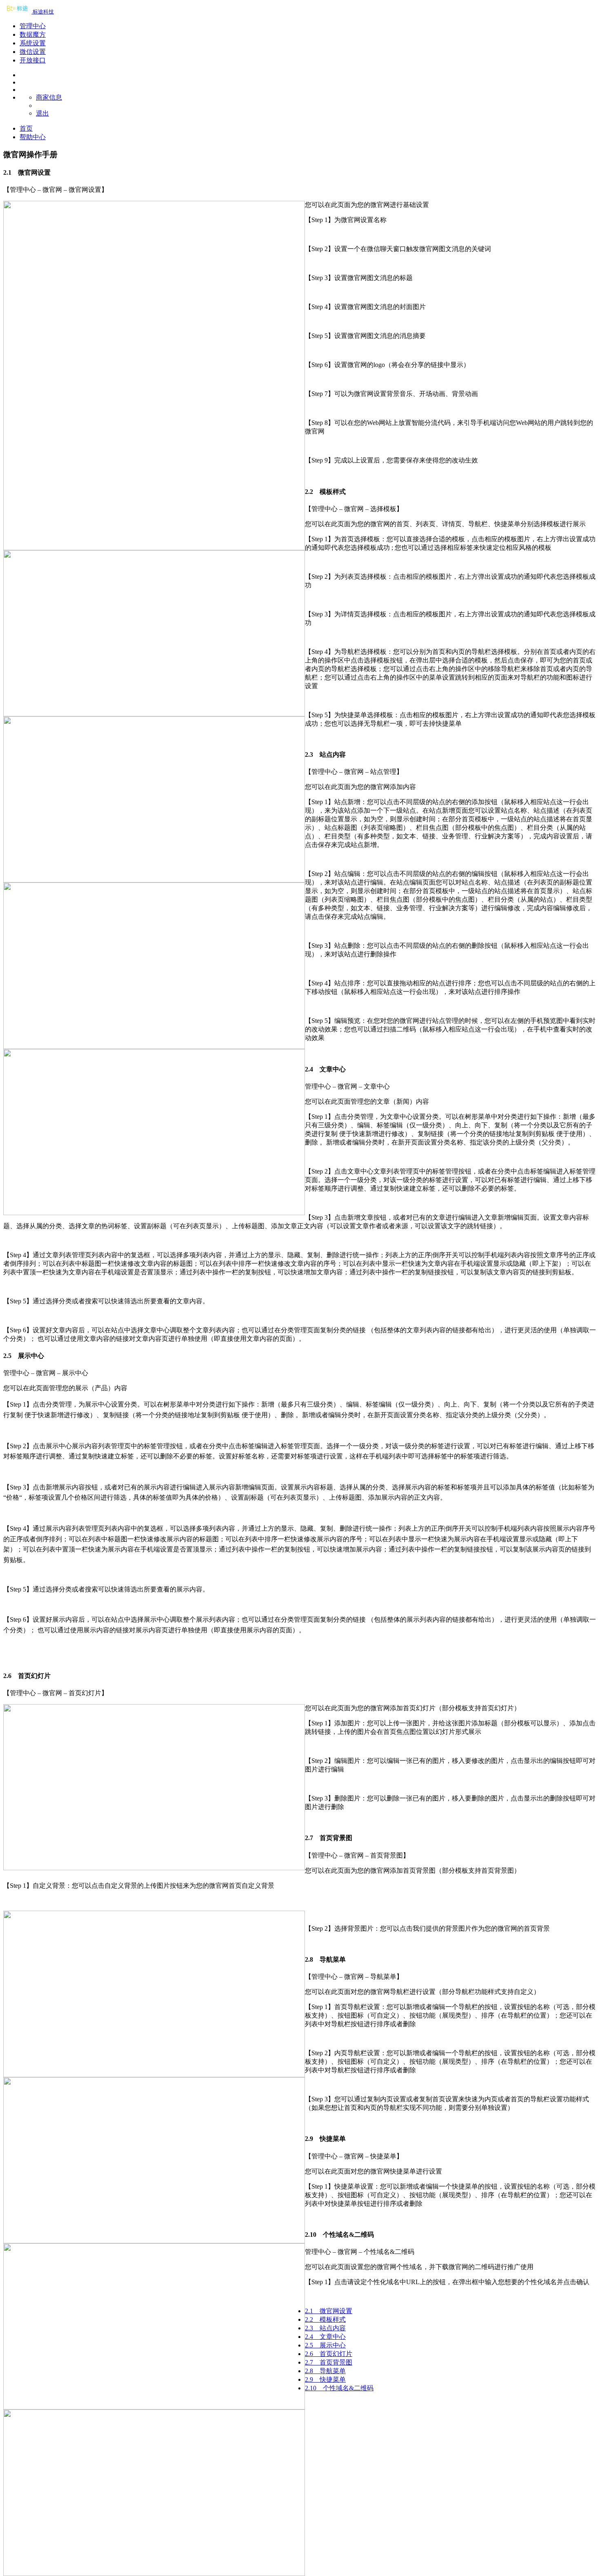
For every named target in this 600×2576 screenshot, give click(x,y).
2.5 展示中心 (325, 2345)
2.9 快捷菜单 (325, 2379)
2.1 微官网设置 (329, 2311)
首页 (26, 128)
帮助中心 (33, 137)
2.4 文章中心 (325, 2337)
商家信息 (49, 97)
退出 (42, 113)
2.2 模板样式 (325, 2319)
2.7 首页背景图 (329, 2362)
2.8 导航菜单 (325, 2371)
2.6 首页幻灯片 (329, 2354)
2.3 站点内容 (325, 2328)
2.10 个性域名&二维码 (339, 2388)
